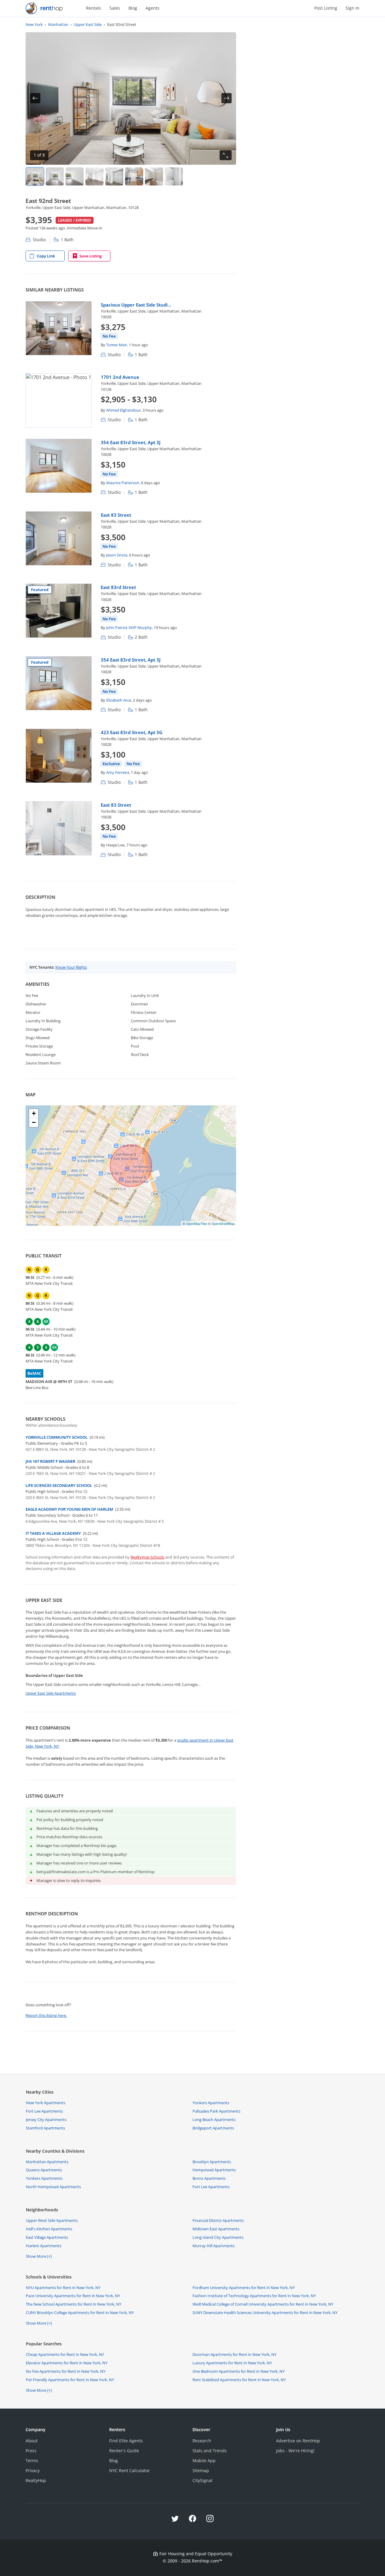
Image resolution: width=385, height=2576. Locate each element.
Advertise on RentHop (298, 2441)
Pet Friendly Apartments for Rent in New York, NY (70, 2380)
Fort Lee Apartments (44, 2111)
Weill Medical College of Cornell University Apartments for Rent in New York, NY (263, 2304)
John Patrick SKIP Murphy (129, 628)
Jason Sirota (117, 555)
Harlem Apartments (44, 2246)
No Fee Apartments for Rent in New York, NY (66, 2371)
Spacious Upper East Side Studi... (136, 305)
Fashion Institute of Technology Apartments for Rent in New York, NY (254, 2296)
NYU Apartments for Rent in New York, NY (63, 2288)
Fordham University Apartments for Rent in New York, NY (244, 2288)
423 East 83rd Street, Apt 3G (132, 732)
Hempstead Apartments (214, 2170)
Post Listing (326, 8)
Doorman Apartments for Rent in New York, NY (234, 2354)
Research (202, 2441)
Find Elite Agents (126, 2441)
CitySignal (202, 2480)
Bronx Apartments (209, 2178)
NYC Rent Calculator (129, 2470)
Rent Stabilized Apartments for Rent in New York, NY (239, 2380)
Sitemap (201, 2470)
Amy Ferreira (118, 772)
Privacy (33, 2470)
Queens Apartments (44, 2170)
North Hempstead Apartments (53, 2187)
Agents (152, 8)
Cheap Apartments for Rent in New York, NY (65, 2354)
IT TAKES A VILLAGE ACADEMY (53, 1533)
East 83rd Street (118, 587)
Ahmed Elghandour (123, 410)
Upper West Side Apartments (52, 2220)
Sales (115, 8)
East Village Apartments (47, 2237)
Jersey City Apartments (46, 2120)
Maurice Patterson (123, 483)
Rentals (94, 8)
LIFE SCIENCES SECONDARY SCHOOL (59, 1485)
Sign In (353, 8)
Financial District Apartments (218, 2220)
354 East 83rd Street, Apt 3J (131, 442)
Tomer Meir (117, 345)
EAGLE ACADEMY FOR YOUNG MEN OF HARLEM (69, 1509)
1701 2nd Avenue (120, 377)
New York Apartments (46, 2103)
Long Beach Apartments (214, 2120)
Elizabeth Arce (119, 700)
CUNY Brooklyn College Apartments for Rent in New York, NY (80, 2313)
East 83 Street (116, 515)
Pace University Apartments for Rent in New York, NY (73, 2296)
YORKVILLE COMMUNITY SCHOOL (57, 1437)
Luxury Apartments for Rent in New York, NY (232, 2363)
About (32, 2441)
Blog (133, 8)
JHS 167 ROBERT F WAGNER (50, 1461)
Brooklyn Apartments (212, 2162)
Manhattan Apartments (47, 2162)
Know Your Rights (71, 967)
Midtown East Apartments (216, 2229)
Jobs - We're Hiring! (295, 2451)
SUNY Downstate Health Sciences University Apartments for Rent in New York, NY (265, 2313)
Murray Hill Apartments (214, 2246)
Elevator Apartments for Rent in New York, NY (67, 2363)
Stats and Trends (210, 2451)
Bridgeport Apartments (213, 2128)
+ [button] (34, 1113)
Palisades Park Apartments (216, 2111)
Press (31, 2451)
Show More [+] (39, 2256)
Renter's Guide (124, 2451)
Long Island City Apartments (218, 2237)
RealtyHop (36, 2480)
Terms (32, 2461)
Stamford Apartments (45, 2128)
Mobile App (204, 2461)
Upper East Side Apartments (51, 1693)
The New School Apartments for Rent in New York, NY (74, 2304)
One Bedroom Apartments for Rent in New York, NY (239, 2371)
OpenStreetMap (223, 1223)
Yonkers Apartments (211, 2103)
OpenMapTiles (197, 1223)
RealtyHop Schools (147, 1557)
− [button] (34, 1122)
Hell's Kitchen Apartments (49, 2229)
